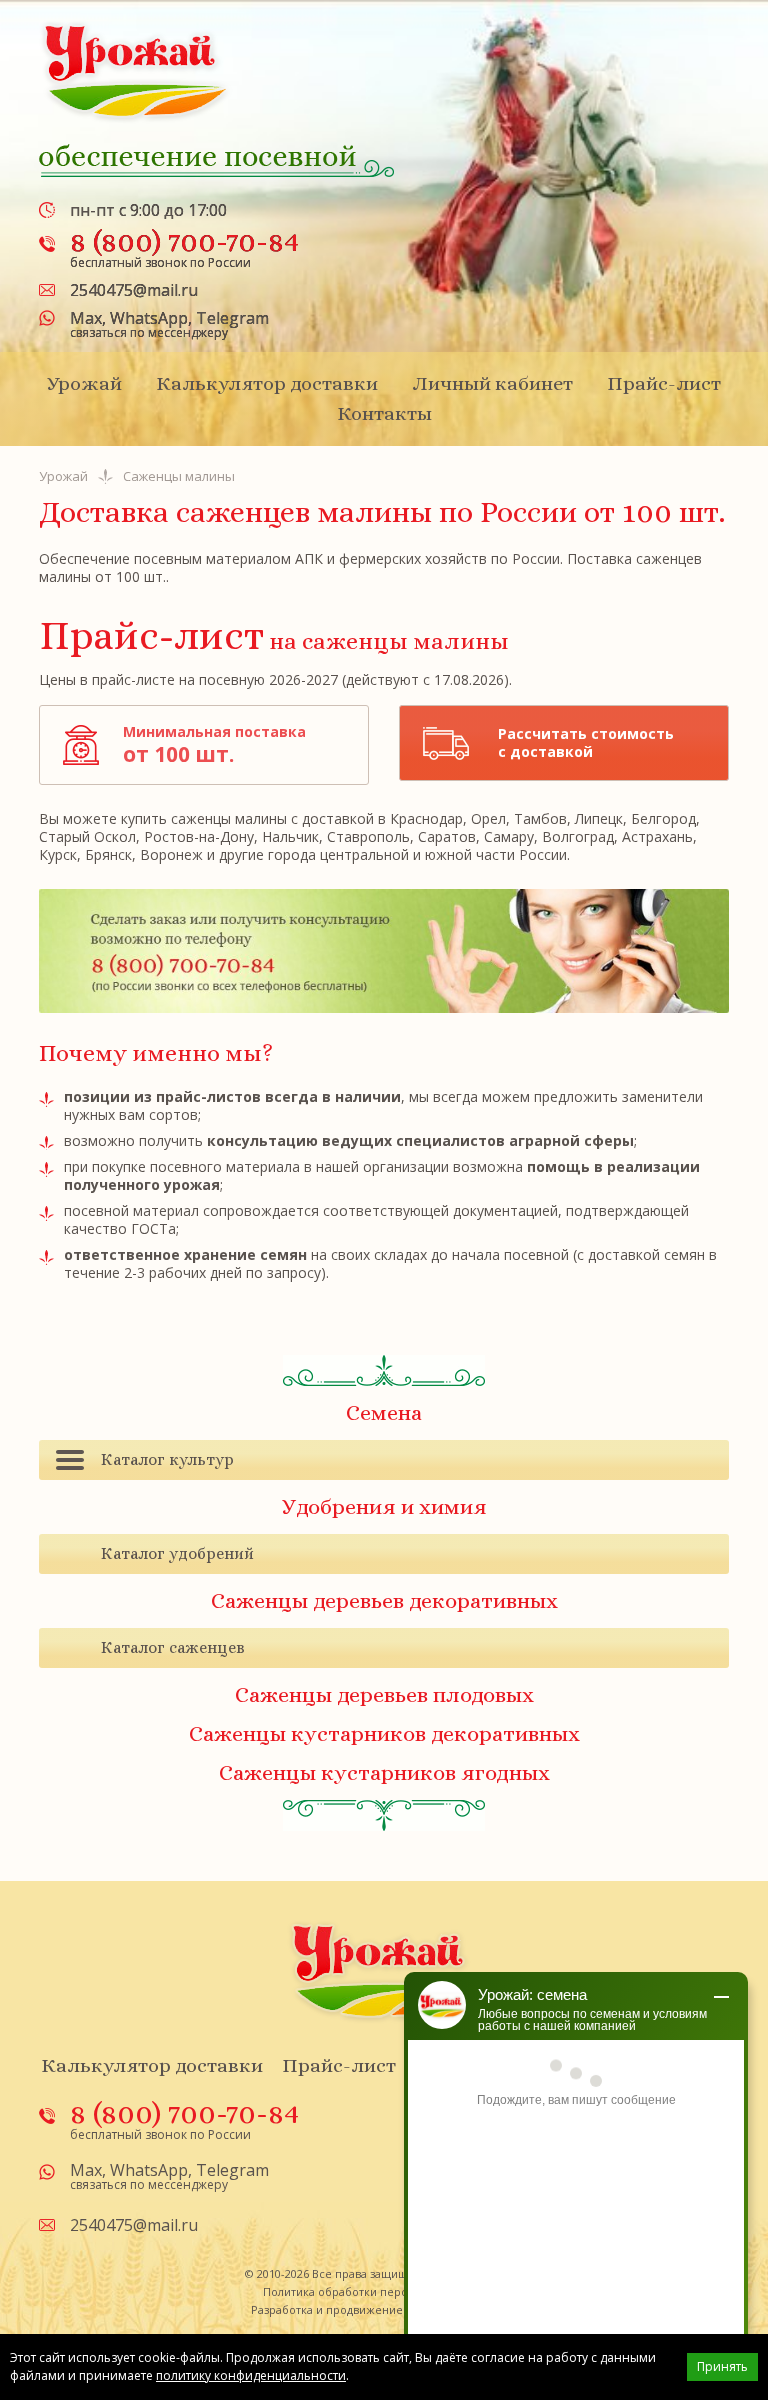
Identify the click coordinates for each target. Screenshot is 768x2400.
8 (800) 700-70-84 (184, 241)
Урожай (84, 383)
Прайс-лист (664, 383)
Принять (722, 2366)
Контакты (384, 413)
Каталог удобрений (177, 1553)
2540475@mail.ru (134, 290)
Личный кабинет (492, 383)
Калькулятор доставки (267, 383)
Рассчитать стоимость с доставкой (586, 742)
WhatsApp (149, 318)
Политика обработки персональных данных (384, 2291)
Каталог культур (167, 1459)
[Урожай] (136, 70)
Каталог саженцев (173, 1647)
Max (86, 318)
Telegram (232, 318)
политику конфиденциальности (251, 2375)
